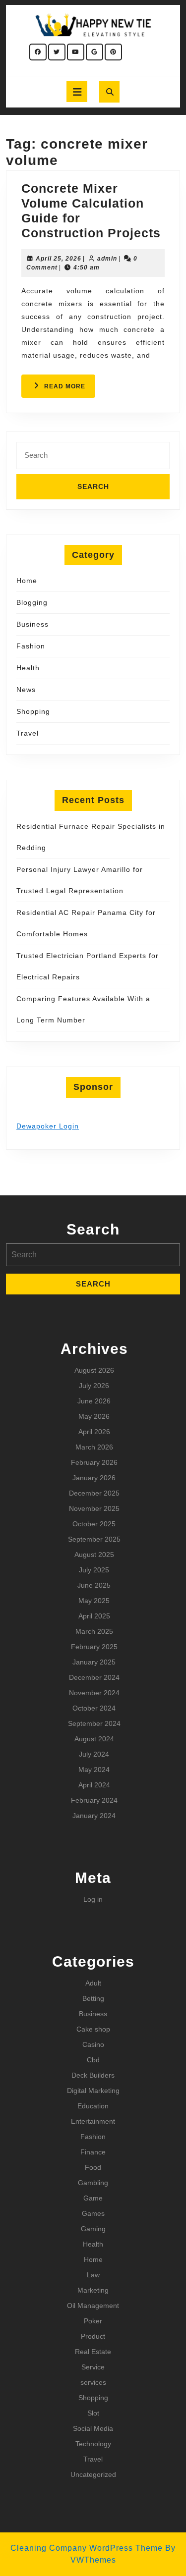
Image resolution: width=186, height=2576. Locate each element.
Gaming (93, 2229)
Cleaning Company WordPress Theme (87, 2548)
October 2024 (94, 1708)
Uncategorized (93, 2474)
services (93, 2382)
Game (93, 2198)
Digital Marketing (93, 2091)
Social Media (93, 2428)
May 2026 (94, 1416)
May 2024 (94, 1770)
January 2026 (94, 1478)
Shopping (33, 711)
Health (28, 668)
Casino (93, 2044)
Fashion (31, 646)
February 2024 (94, 1800)
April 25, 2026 (59, 259)
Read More (70, 390)
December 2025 (94, 1493)
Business (32, 624)
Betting (93, 1998)
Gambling (93, 2183)
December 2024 (94, 1677)
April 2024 (94, 1785)
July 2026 (94, 1386)
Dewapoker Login (48, 1126)
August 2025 (94, 1555)
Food (93, 2167)
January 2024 (94, 1816)
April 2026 (94, 1432)
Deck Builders (93, 2075)
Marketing (93, 2290)
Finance (93, 2152)
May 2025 (94, 1601)
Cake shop (93, 2029)
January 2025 (94, 1662)
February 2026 (94, 1462)
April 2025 (94, 1616)
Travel (28, 733)
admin (107, 259)
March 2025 (94, 1631)
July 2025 (94, 1570)
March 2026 (94, 1447)
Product (93, 2336)
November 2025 (94, 1508)
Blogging (32, 602)
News (26, 690)
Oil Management (93, 2306)
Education (93, 2106)
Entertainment (93, 2121)
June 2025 (94, 1585)
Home (27, 581)
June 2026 (94, 1401)
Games (93, 2213)
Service (93, 2367)
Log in (93, 1899)
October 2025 (94, 1524)
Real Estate (93, 2352)
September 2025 (94, 1539)
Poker (93, 2321)
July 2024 (94, 1754)
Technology (93, 2444)
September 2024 (94, 1723)
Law (93, 2275)
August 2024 (94, 1739)
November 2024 (94, 1693)
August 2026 (94, 1370)
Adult (93, 1983)
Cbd (93, 2060)
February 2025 (94, 1647)
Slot (93, 2413)
